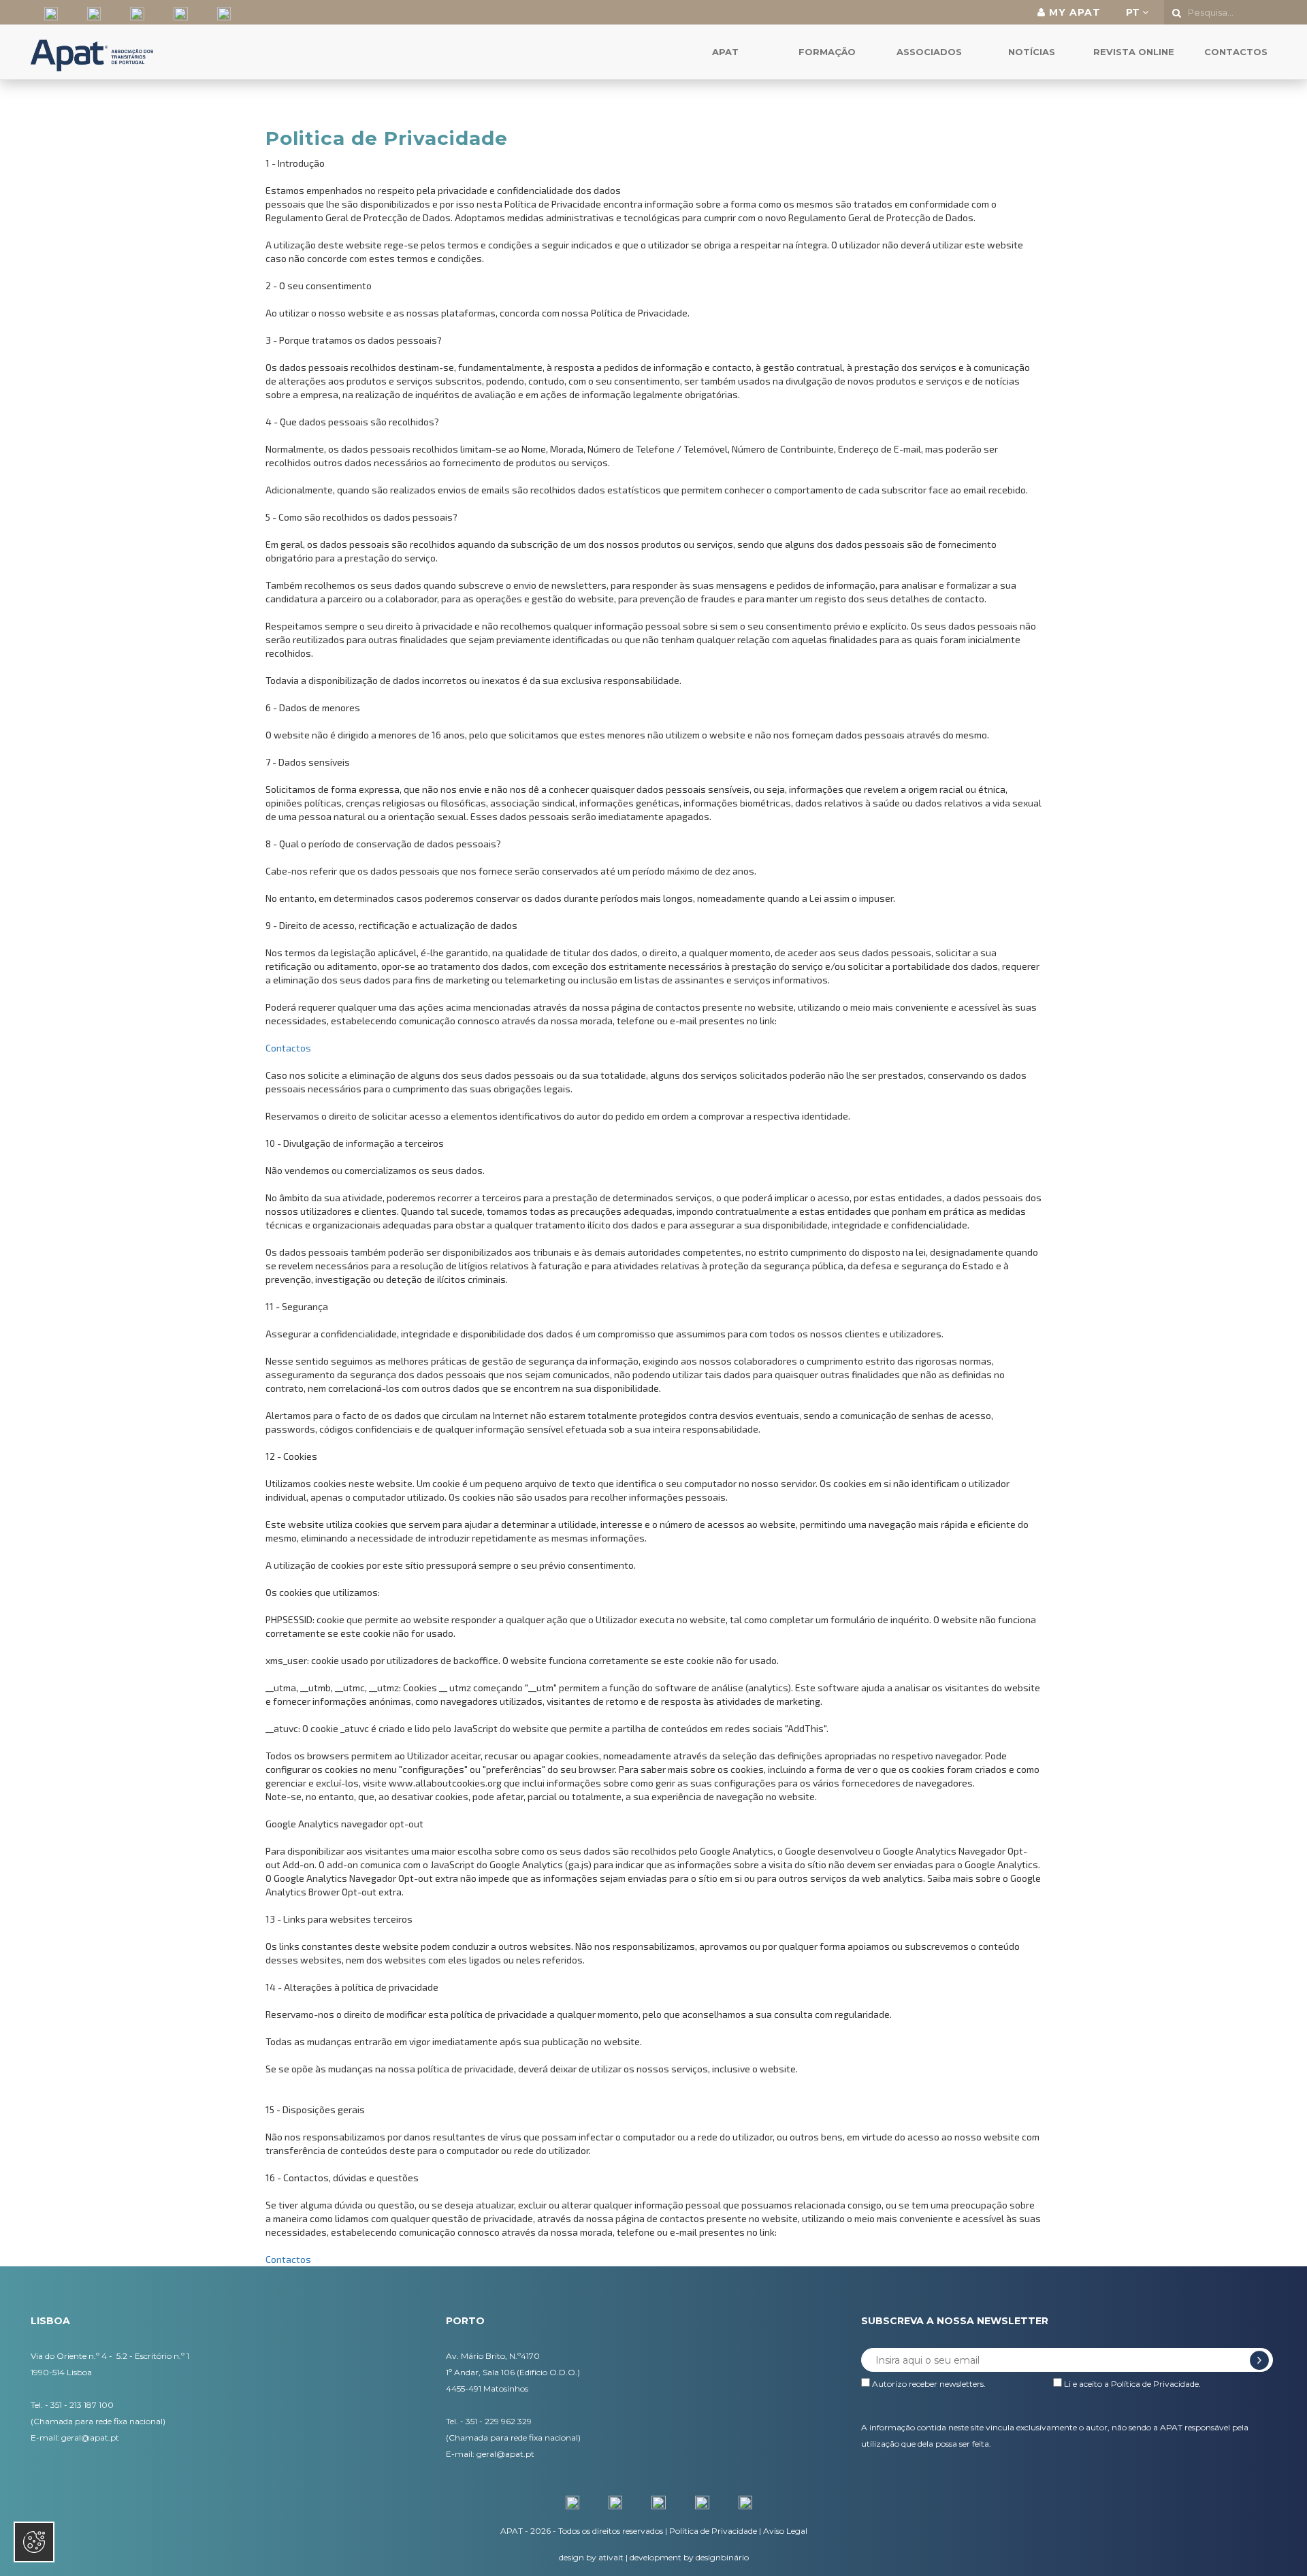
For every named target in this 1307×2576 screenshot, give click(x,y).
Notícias (1032, 52)
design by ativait (591, 2557)
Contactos (1236, 52)
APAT (725, 52)
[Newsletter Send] (1259, 2360)
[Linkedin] (132, 12)
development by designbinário (689, 2557)
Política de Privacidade (1155, 2384)
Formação (827, 52)
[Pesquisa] (1177, 13)
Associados (929, 52)
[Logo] (92, 42)
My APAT (1073, 12)
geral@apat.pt (90, 2438)
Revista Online (1134, 52)
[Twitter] (89, 12)
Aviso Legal (785, 2531)
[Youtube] (219, 12)
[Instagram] (176, 12)
